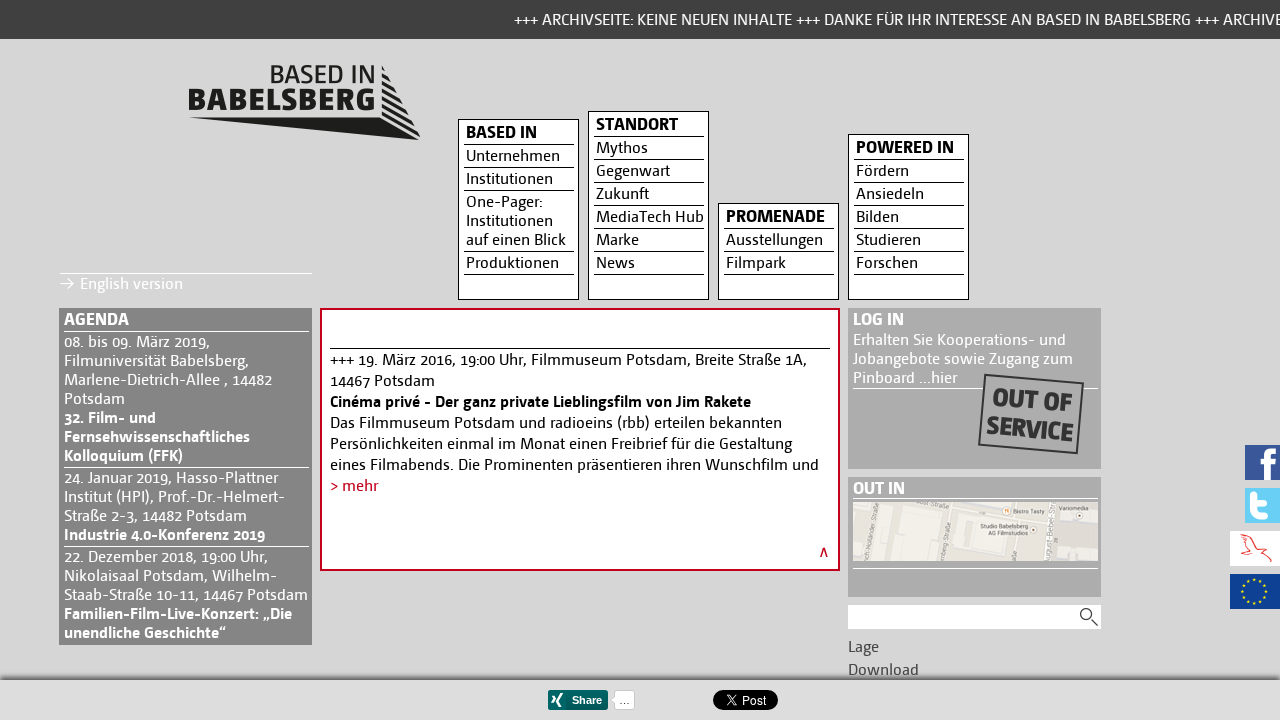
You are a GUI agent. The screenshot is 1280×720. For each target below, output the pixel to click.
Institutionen (509, 178)
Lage (863, 646)
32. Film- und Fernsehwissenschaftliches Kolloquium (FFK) (157, 436)
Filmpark (756, 262)
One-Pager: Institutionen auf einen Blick (516, 220)
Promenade (775, 216)
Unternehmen (513, 155)
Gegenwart (633, 170)
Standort (637, 124)
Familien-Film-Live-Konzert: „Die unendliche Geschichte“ (178, 623)
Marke (617, 239)
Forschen (887, 262)
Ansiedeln (890, 193)
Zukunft (622, 193)
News (615, 262)
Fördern (882, 170)
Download (883, 669)
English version (131, 283)
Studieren (888, 239)
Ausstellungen (774, 239)
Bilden (877, 216)
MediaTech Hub (650, 216)
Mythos (622, 147)
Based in (501, 132)
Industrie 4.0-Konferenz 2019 (164, 534)
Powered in (905, 147)
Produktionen (512, 262)
